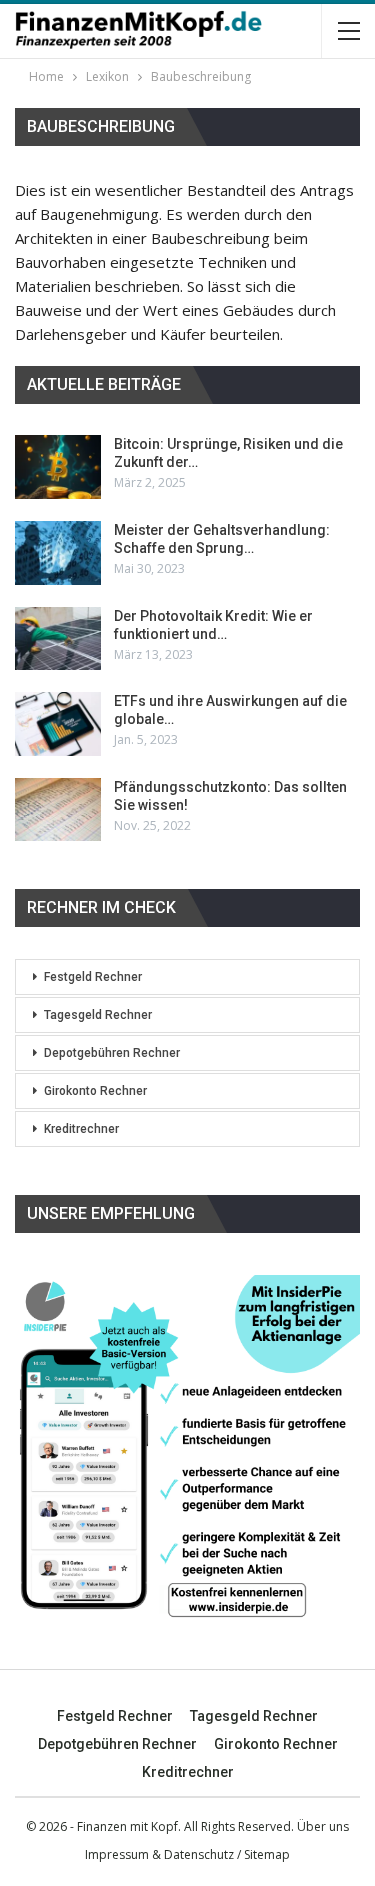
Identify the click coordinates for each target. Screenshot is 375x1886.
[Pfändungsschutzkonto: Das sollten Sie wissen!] (58, 810)
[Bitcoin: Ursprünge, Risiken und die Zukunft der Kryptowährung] (58, 467)
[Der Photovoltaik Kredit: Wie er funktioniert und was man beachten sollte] (58, 639)
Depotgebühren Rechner (112, 1053)
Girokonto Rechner (95, 1091)
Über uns (323, 1826)
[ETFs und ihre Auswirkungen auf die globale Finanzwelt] (58, 724)
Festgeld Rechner (93, 977)
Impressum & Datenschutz (159, 1854)
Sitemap (267, 1854)
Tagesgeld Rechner (98, 1015)
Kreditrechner (81, 1129)
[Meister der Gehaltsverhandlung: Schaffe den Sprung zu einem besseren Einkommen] (58, 553)
